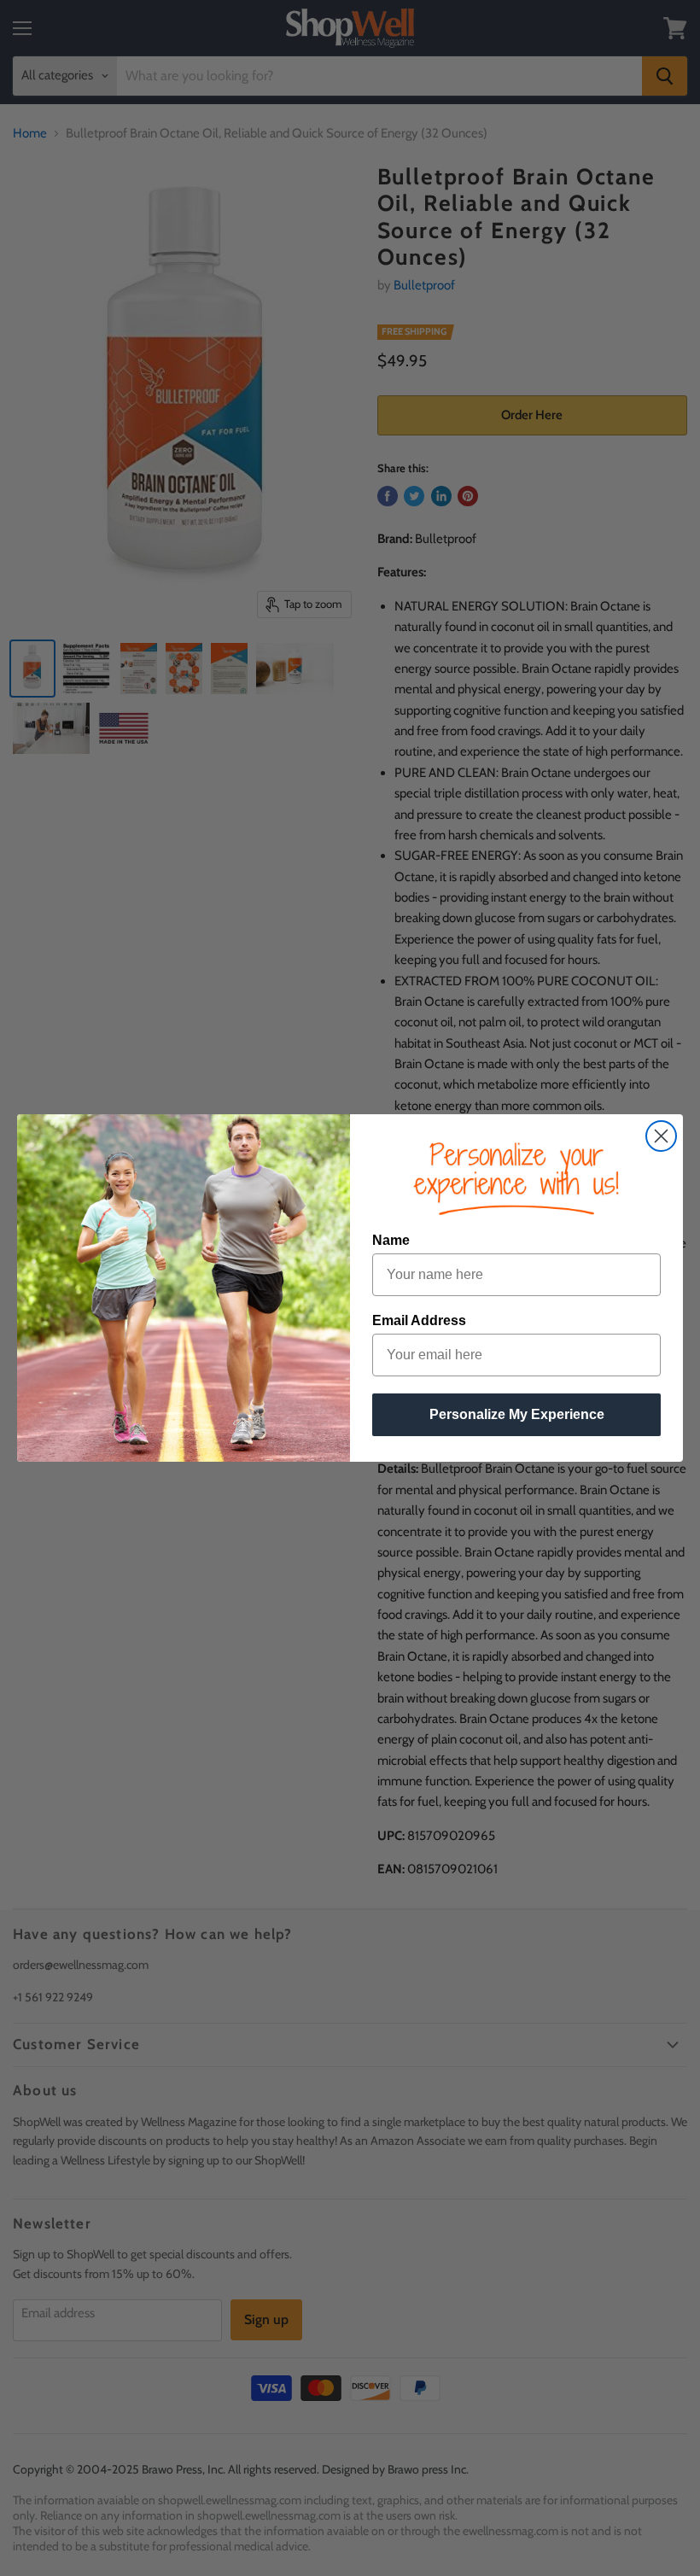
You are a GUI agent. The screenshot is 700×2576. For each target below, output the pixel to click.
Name (391, 1240)
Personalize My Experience (517, 1414)
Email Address (419, 1320)
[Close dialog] (661, 1136)
